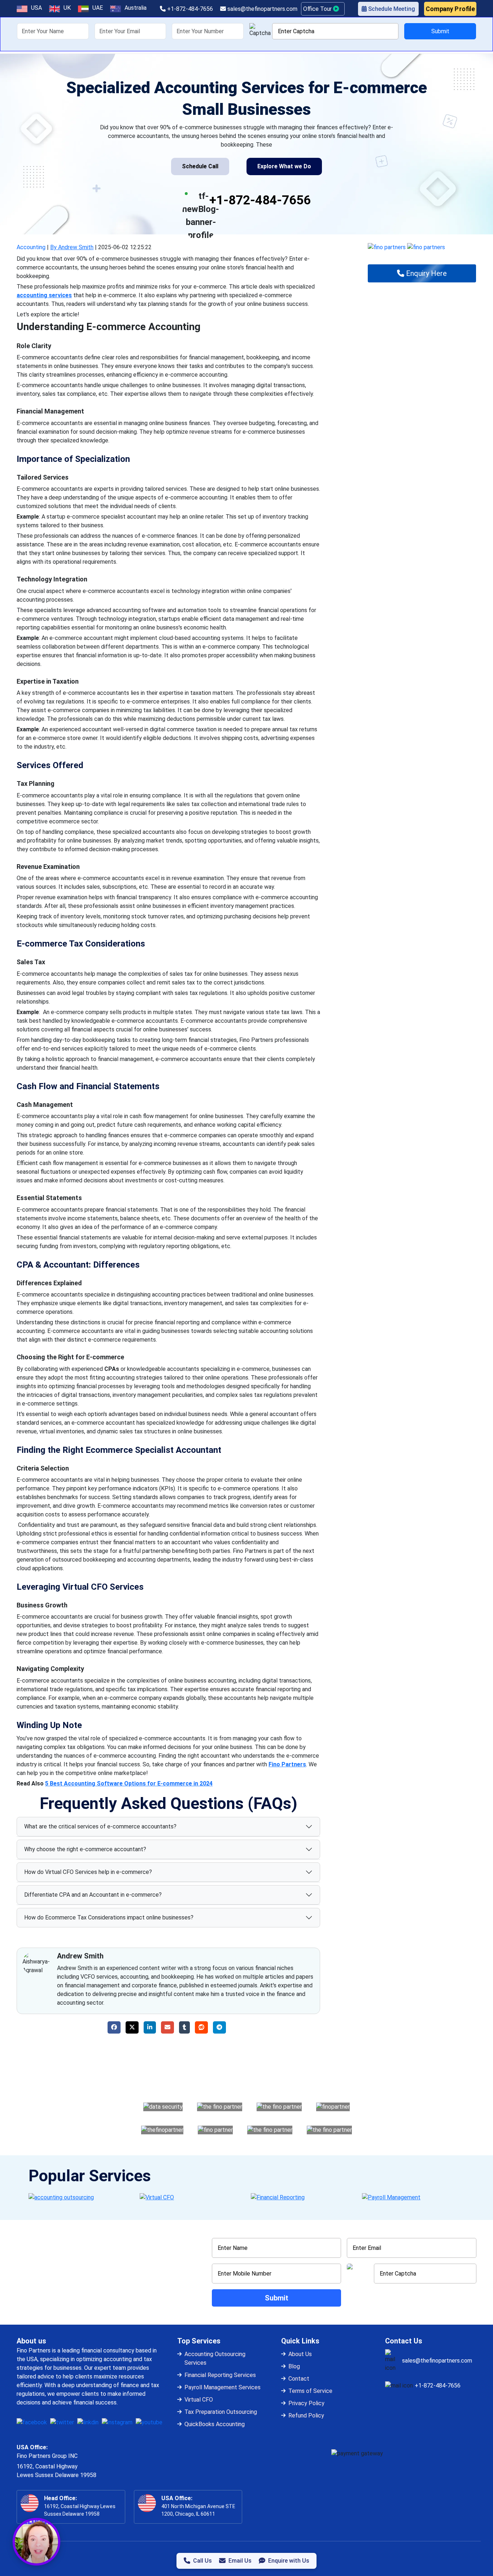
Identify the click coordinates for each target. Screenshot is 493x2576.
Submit (440, 31)
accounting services (44, 295)
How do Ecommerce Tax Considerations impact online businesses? (109, 1917)
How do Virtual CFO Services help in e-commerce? (88, 1872)
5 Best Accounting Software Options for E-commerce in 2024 (129, 1783)
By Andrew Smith (72, 247)
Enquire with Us (289, 2561)
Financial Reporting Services (220, 2375)
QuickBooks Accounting (215, 2424)
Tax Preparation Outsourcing (221, 2412)
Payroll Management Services (222, 2387)
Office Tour (318, 9)
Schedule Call (200, 166)
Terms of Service (310, 2391)
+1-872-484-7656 (189, 9)
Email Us (240, 2561)
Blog (294, 2366)
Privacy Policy (306, 2403)
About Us (300, 2354)
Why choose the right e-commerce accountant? (85, 1849)
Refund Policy (306, 2415)
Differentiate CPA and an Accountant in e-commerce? (93, 1895)
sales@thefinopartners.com (262, 9)
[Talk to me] (36, 2542)
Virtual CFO (199, 2400)
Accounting (31, 247)
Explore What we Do (284, 166)
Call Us (202, 2561)
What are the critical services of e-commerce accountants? (100, 1826)
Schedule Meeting (391, 9)
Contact (299, 2379)
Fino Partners (287, 1764)
